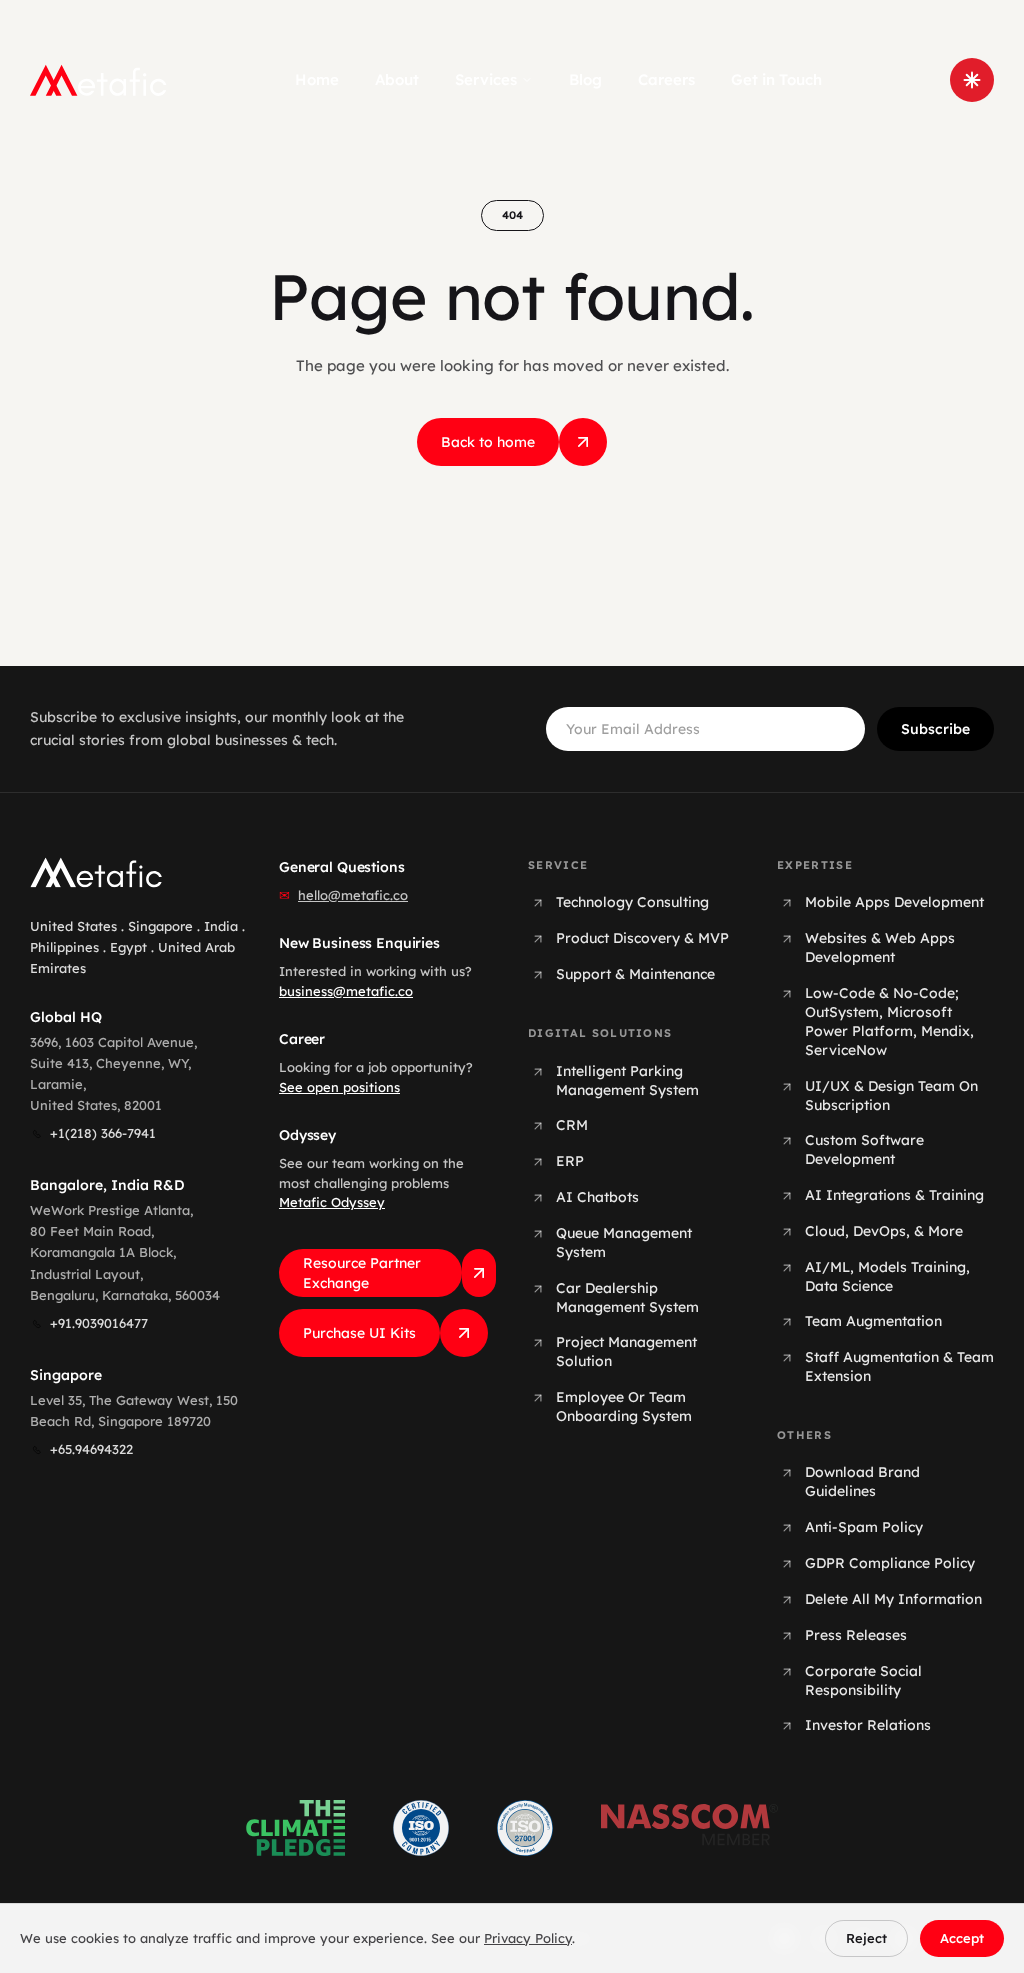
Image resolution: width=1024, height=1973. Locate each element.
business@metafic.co (346, 991)
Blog (585, 79)
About (397, 79)
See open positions (339, 1087)
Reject (866, 1938)
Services (486, 79)
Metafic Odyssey (332, 1202)
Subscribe (935, 729)
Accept (962, 1938)
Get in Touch (776, 79)
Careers (666, 79)
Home (317, 79)
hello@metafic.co (353, 895)
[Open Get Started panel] (972, 80)
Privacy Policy (528, 1938)
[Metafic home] (98, 80)
